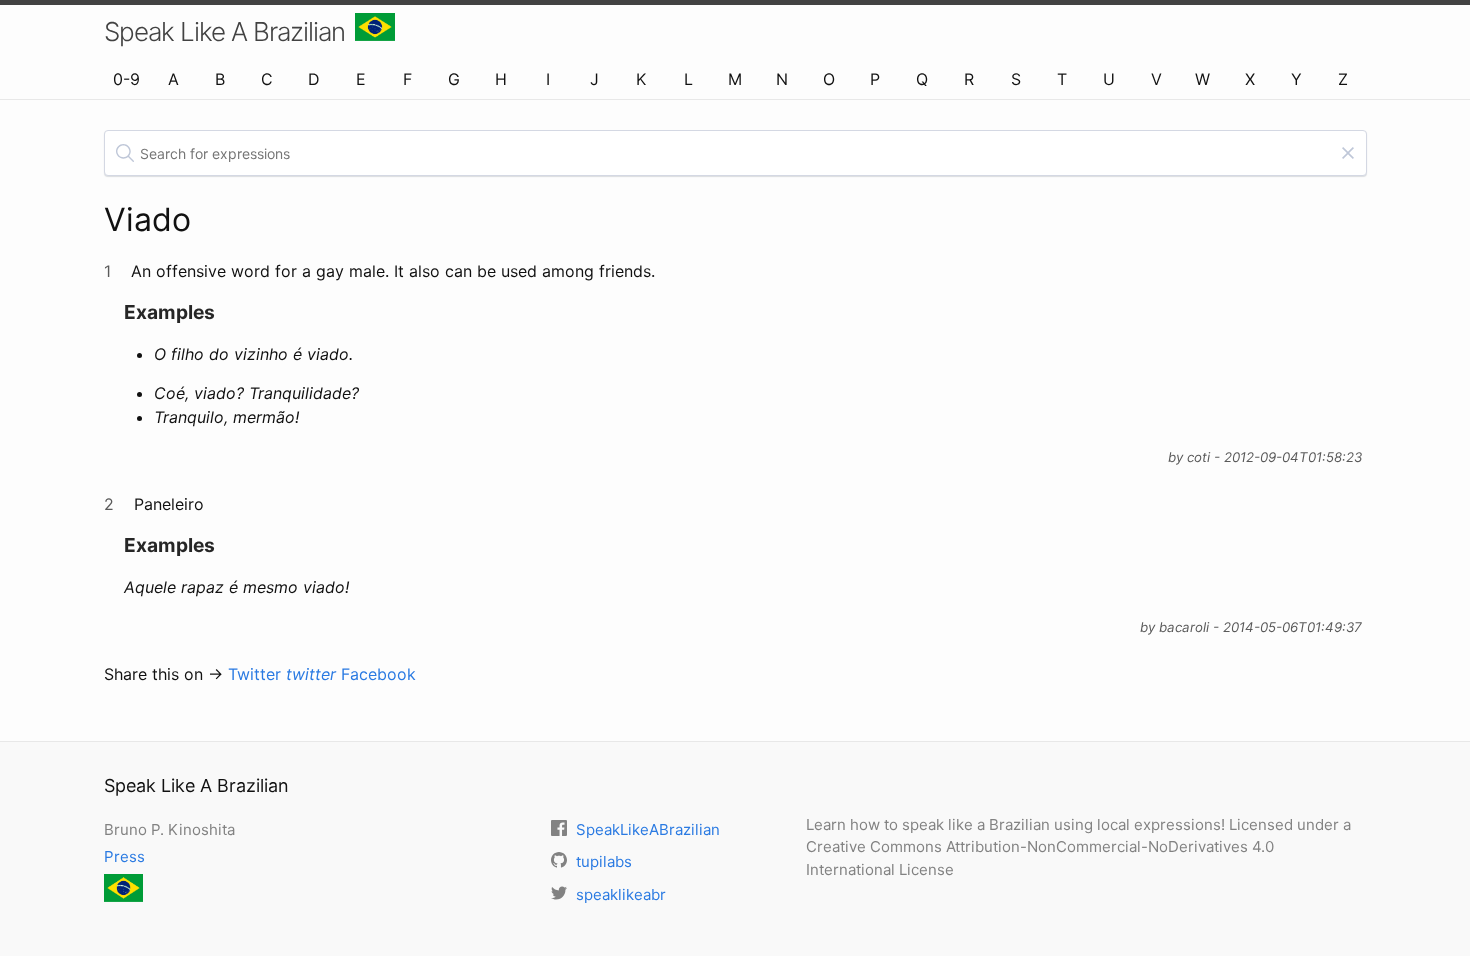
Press (124, 856)
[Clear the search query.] (1348, 153)
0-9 (126, 79)
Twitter (282, 674)
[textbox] (735, 153)
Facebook (378, 674)
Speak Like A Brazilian (224, 31)
